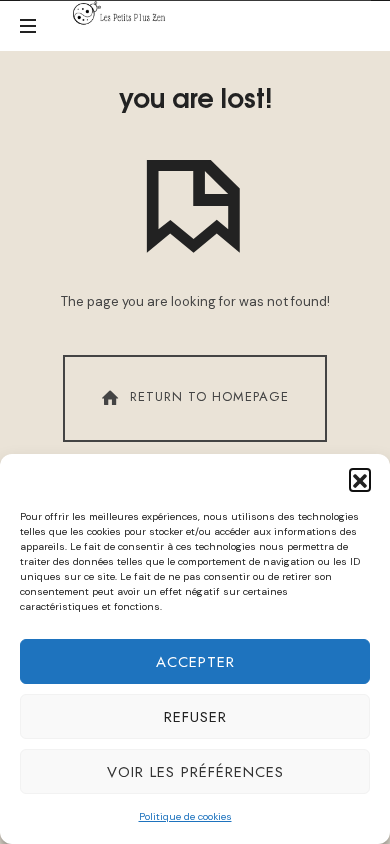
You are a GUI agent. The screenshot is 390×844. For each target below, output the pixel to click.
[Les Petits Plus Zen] (123, 13)
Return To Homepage (209, 396)
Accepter (195, 662)
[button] (360, 479)
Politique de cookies (185, 816)
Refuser (195, 717)
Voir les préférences (195, 772)
